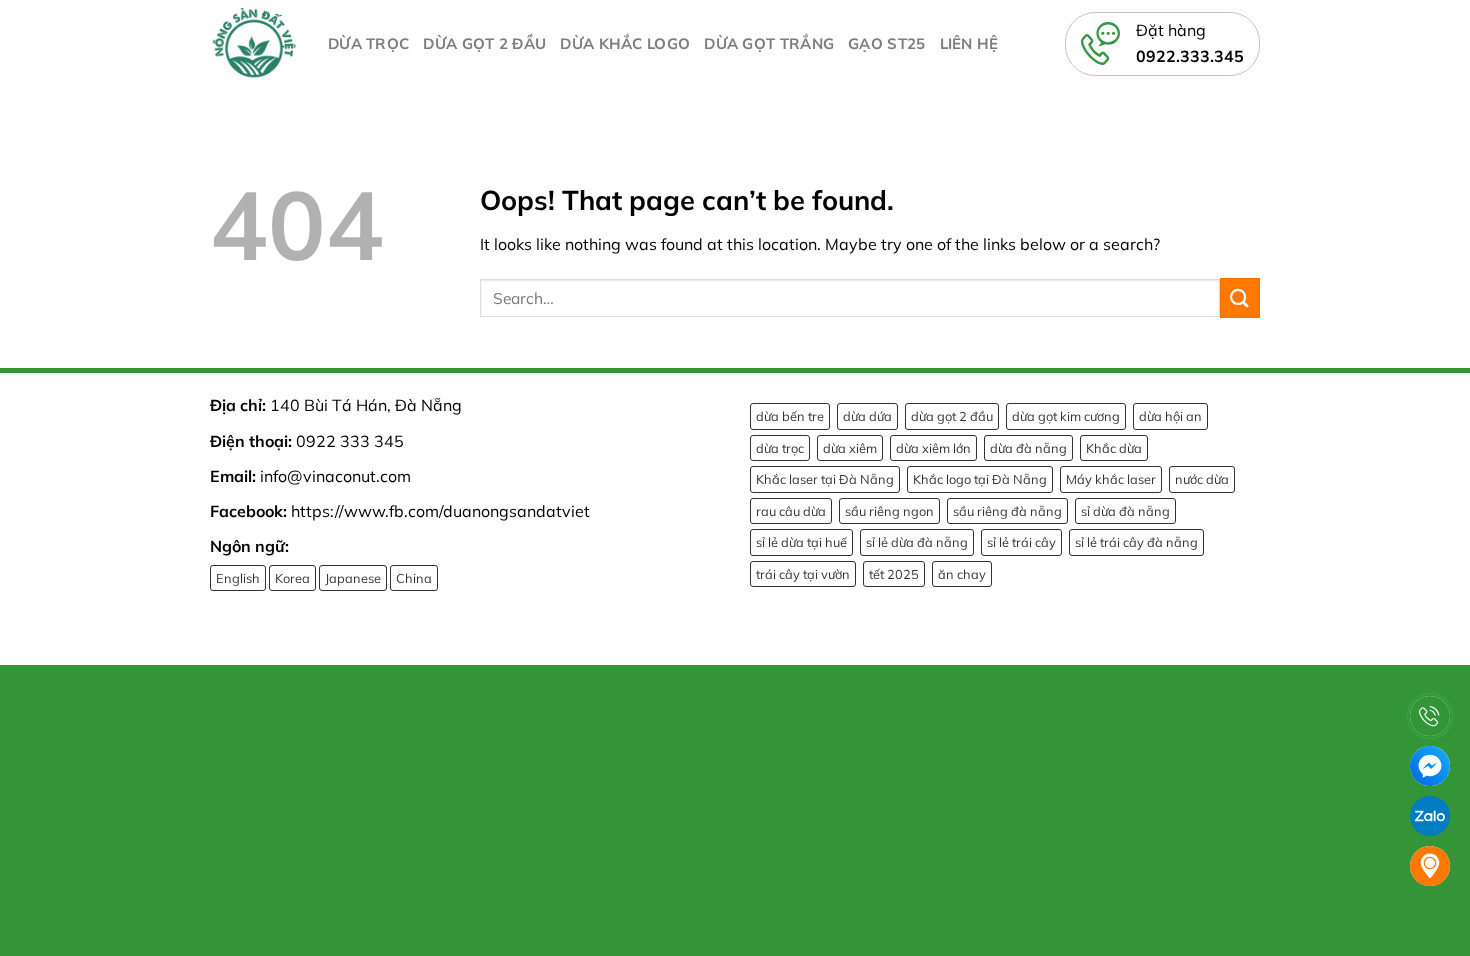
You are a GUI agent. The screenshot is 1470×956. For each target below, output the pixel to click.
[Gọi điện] (1430, 716)
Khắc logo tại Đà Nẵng (980, 479)
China (414, 578)
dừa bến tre (790, 416)
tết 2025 (894, 574)
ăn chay (962, 574)
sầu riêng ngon (889, 511)
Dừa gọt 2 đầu (484, 43)
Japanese (353, 578)
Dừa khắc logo (625, 43)
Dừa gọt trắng (769, 43)
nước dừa (1202, 479)
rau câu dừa (791, 511)
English (238, 578)
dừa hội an (1170, 416)
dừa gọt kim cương (1066, 416)
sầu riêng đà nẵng (1007, 511)
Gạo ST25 (886, 43)
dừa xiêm (850, 448)
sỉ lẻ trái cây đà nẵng (1136, 542)
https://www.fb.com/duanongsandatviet (440, 511)
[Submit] (1240, 297)
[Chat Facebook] (1430, 766)
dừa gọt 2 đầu (952, 416)
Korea (292, 578)
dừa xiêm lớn (933, 448)
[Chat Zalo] (1430, 816)
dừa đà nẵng (1028, 448)
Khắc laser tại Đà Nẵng (825, 479)
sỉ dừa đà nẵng (1125, 511)
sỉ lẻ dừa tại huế (801, 542)
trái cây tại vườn (803, 574)
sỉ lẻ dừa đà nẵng (917, 542)
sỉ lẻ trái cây (1021, 542)
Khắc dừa (1114, 448)
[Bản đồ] (1430, 866)
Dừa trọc (368, 43)
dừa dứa (867, 416)
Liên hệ (969, 43)
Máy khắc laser (1111, 479)
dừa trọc (780, 448)
